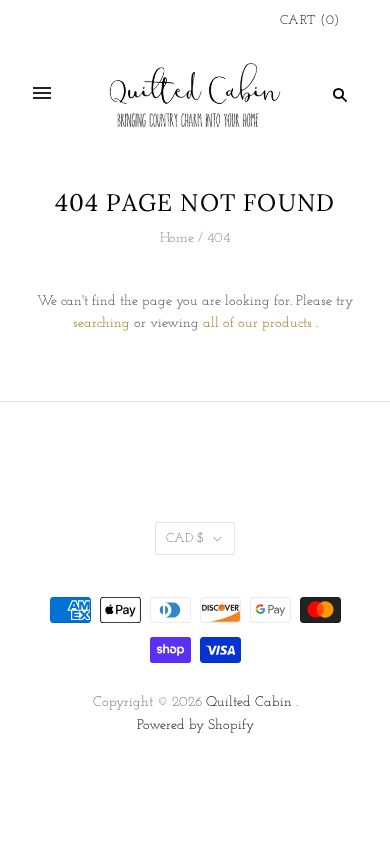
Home (177, 238)
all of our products (257, 323)
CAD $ (185, 538)
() (310, 20)
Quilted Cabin (249, 702)
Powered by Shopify (195, 725)
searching (101, 323)
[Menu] (42, 94)
